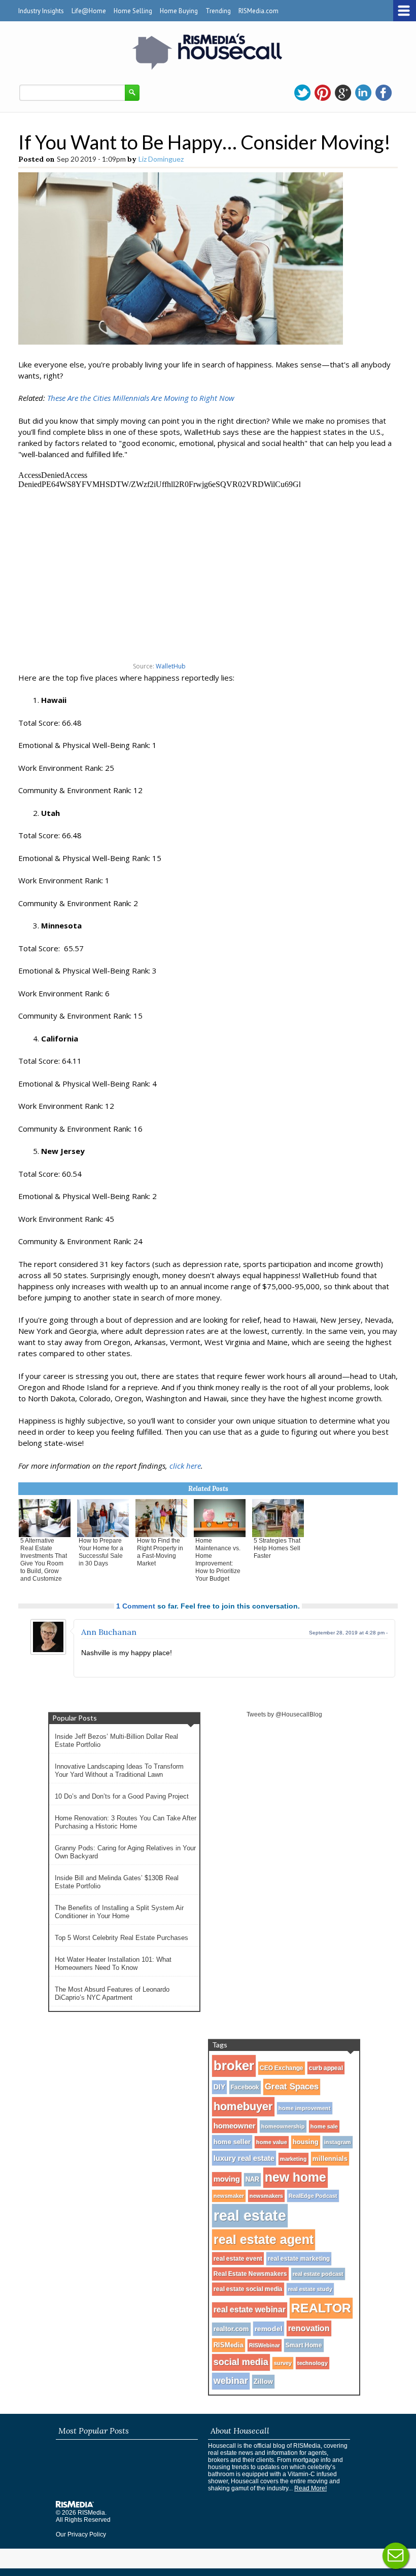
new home (296, 2177)
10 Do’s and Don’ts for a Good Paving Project (122, 1796)
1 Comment (136, 1606)
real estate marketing (299, 2259)
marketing (293, 2159)
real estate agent (264, 2239)
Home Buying (179, 11)
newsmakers (266, 2196)
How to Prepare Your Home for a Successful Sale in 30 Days (101, 1552)
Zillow (263, 2382)
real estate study (310, 2289)
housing (306, 2142)
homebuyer (243, 2106)
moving (227, 2179)
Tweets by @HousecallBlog (284, 1714)
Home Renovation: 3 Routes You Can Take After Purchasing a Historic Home (126, 1822)
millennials (330, 2159)
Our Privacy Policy (81, 2534)
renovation (309, 2328)
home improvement (305, 2108)
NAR (252, 2180)
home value (272, 2142)
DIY (219, 2087)
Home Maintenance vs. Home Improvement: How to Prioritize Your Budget (218, 1560)
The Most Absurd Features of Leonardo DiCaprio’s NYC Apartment (112, 1993)
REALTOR (321, 2308)
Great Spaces (292, 2087)
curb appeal (326, 2068)
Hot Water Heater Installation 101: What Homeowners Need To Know (113, 1964)
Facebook (245, 2087)
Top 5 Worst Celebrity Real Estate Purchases (122, 1938)
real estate (250, 2215)
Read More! (310, 2488)
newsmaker (229, 2196)
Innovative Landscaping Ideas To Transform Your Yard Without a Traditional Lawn (119, 1770)
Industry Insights (41, 11)
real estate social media (248, 2289)
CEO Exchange (282, 2068)
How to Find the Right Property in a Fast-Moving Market (160, 1552)
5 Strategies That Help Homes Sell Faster (277, 1548)
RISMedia (229, 2345)
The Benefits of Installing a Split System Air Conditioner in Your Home (119, 1912)
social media (241, 2362)
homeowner (235, 2126)
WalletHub (171, 666)
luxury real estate (244, 2158)
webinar (231, 2381)
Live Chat (396, 2556)
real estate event (238, 2258)
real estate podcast (318, 2274)
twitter (302, 93)
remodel (269, 2329)
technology (313, 2363)
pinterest (323, 93)
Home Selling (133, 11)
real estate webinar (250, 2310)
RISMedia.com (258, 11)
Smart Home (304, 2345)
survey (283, 2363)
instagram (338, 2142)
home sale (324, 2126)
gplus (343, 93)
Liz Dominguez (161, 159)
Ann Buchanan (109, 1632)
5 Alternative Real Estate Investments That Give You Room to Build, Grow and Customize (44, 1560)
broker (234, 2066)
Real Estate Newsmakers (250, 2274)
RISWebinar (265, 2345)
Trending (218, 11)
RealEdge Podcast (313, 2196)
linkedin (363, 93)
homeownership (283, 2126)
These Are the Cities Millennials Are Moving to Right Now (141, 398)
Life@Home (89, 11)
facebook (384, 93)
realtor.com (231, 2329)
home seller (232, 2142)
